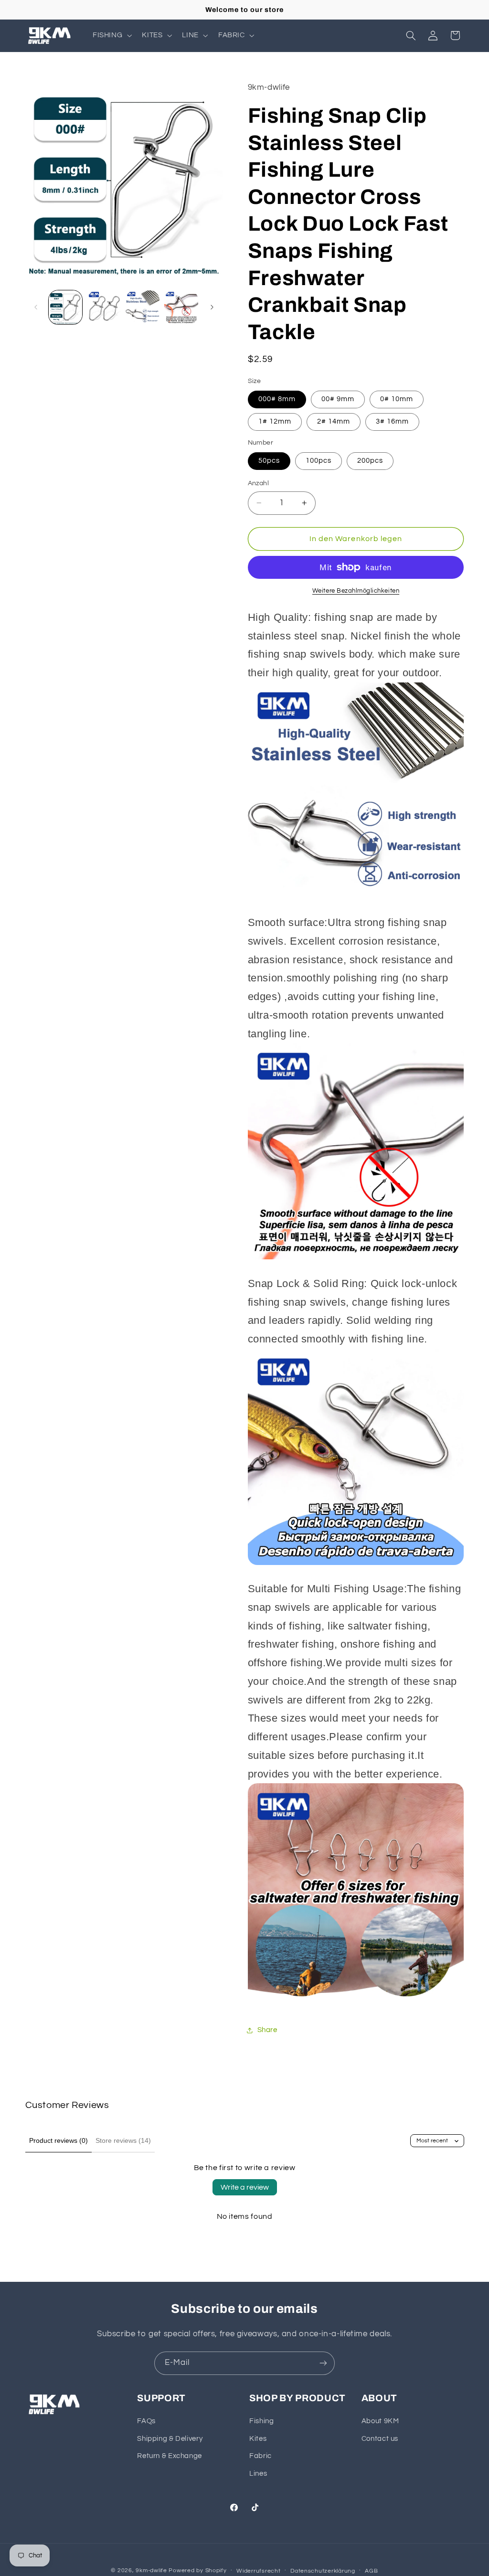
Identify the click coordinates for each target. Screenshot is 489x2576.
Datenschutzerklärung (323, 2571)
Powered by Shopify (197, 2571)
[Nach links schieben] (36, 308)
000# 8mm (277, 399)
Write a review (245, 2187)
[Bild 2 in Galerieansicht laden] (104, 307)
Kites (258, 2439)
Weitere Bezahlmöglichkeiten (356, 591)
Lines (258, 2474)
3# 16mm (392, 421)
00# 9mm (338, 399)
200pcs (370, 461)
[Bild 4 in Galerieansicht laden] (181, 307)
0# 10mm (397, 399)
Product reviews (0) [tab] (58, 2140)
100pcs (319, 461)
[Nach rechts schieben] (212, 308)
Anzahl (259, 483)
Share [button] (267, 2030)
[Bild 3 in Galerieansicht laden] (142, 307)
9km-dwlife (151, 2571)
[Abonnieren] (323, 2363)
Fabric (260, 2456)
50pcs (269, 461)
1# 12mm (275, 421)
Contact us (380, 2439)
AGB (371, 2571)
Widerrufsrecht (258, 2571)
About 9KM (380, 2421)
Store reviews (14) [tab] (123, 2140)
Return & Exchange (170, 2456)
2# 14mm (334, 421)
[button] (111, 35)
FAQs (146, 2421)
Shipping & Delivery (170, 2439)
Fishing (261, 2421)
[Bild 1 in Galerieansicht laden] (65, 307)
